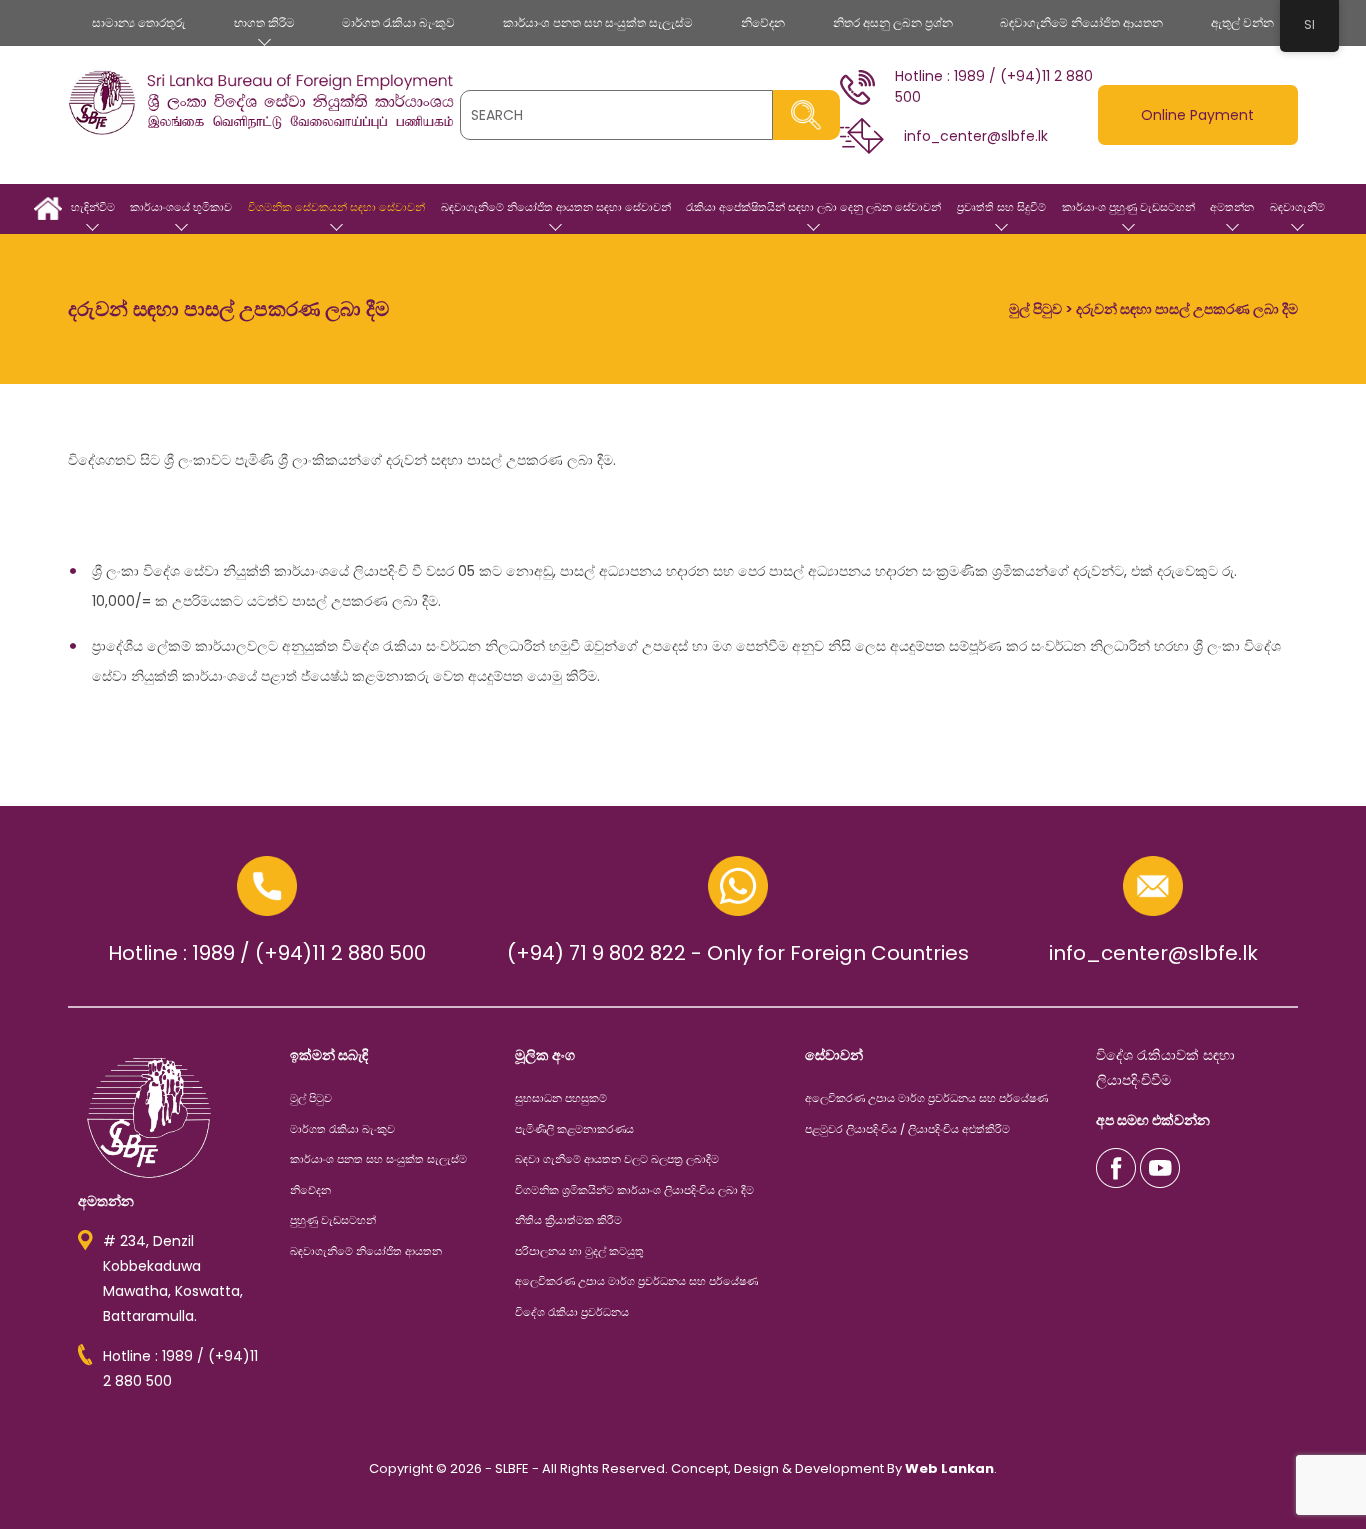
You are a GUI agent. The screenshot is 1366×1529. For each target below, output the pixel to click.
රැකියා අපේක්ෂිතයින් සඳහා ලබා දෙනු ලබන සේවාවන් (813, 207)
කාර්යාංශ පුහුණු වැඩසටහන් (1128, 207)
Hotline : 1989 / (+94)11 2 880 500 (267, 953)
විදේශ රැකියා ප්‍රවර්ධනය (572, 1312)
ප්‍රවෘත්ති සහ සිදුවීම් (1001, 207)
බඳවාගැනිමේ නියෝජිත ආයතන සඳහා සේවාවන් (556, 207)
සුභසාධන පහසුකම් (561, 1098)
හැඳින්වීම (93, 207)
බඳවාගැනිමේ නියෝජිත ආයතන (1081, 22)
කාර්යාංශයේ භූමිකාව (181, 207)
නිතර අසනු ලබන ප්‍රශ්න (893, 22)
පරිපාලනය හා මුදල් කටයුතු (579, 1251)
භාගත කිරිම (264, 22)
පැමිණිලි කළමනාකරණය (574, 1129)
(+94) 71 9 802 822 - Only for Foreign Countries (738, 953)
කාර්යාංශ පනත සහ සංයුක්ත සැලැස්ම (598, 22)
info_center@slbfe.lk (1153, 953)
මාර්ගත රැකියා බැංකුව (398, 22)
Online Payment (1197, 115)
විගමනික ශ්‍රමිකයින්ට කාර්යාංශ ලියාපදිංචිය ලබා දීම (634, 1190)
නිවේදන (763, 22)
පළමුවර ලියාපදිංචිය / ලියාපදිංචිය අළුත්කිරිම (907, 1129)
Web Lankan (949, 1468)
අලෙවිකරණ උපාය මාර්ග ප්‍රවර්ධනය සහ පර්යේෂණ (636, 1281)
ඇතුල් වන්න (1242, 22)
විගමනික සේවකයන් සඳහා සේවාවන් (336, 207)
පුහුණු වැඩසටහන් (333, 1220)
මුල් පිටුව (48, 209)
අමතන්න (1232, 207)
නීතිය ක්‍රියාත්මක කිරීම (568, 1220)
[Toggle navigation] (85, 148)
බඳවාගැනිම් (1297, 207)
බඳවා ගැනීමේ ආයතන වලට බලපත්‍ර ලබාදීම (617, 1159)
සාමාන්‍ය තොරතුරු (139, 22)
